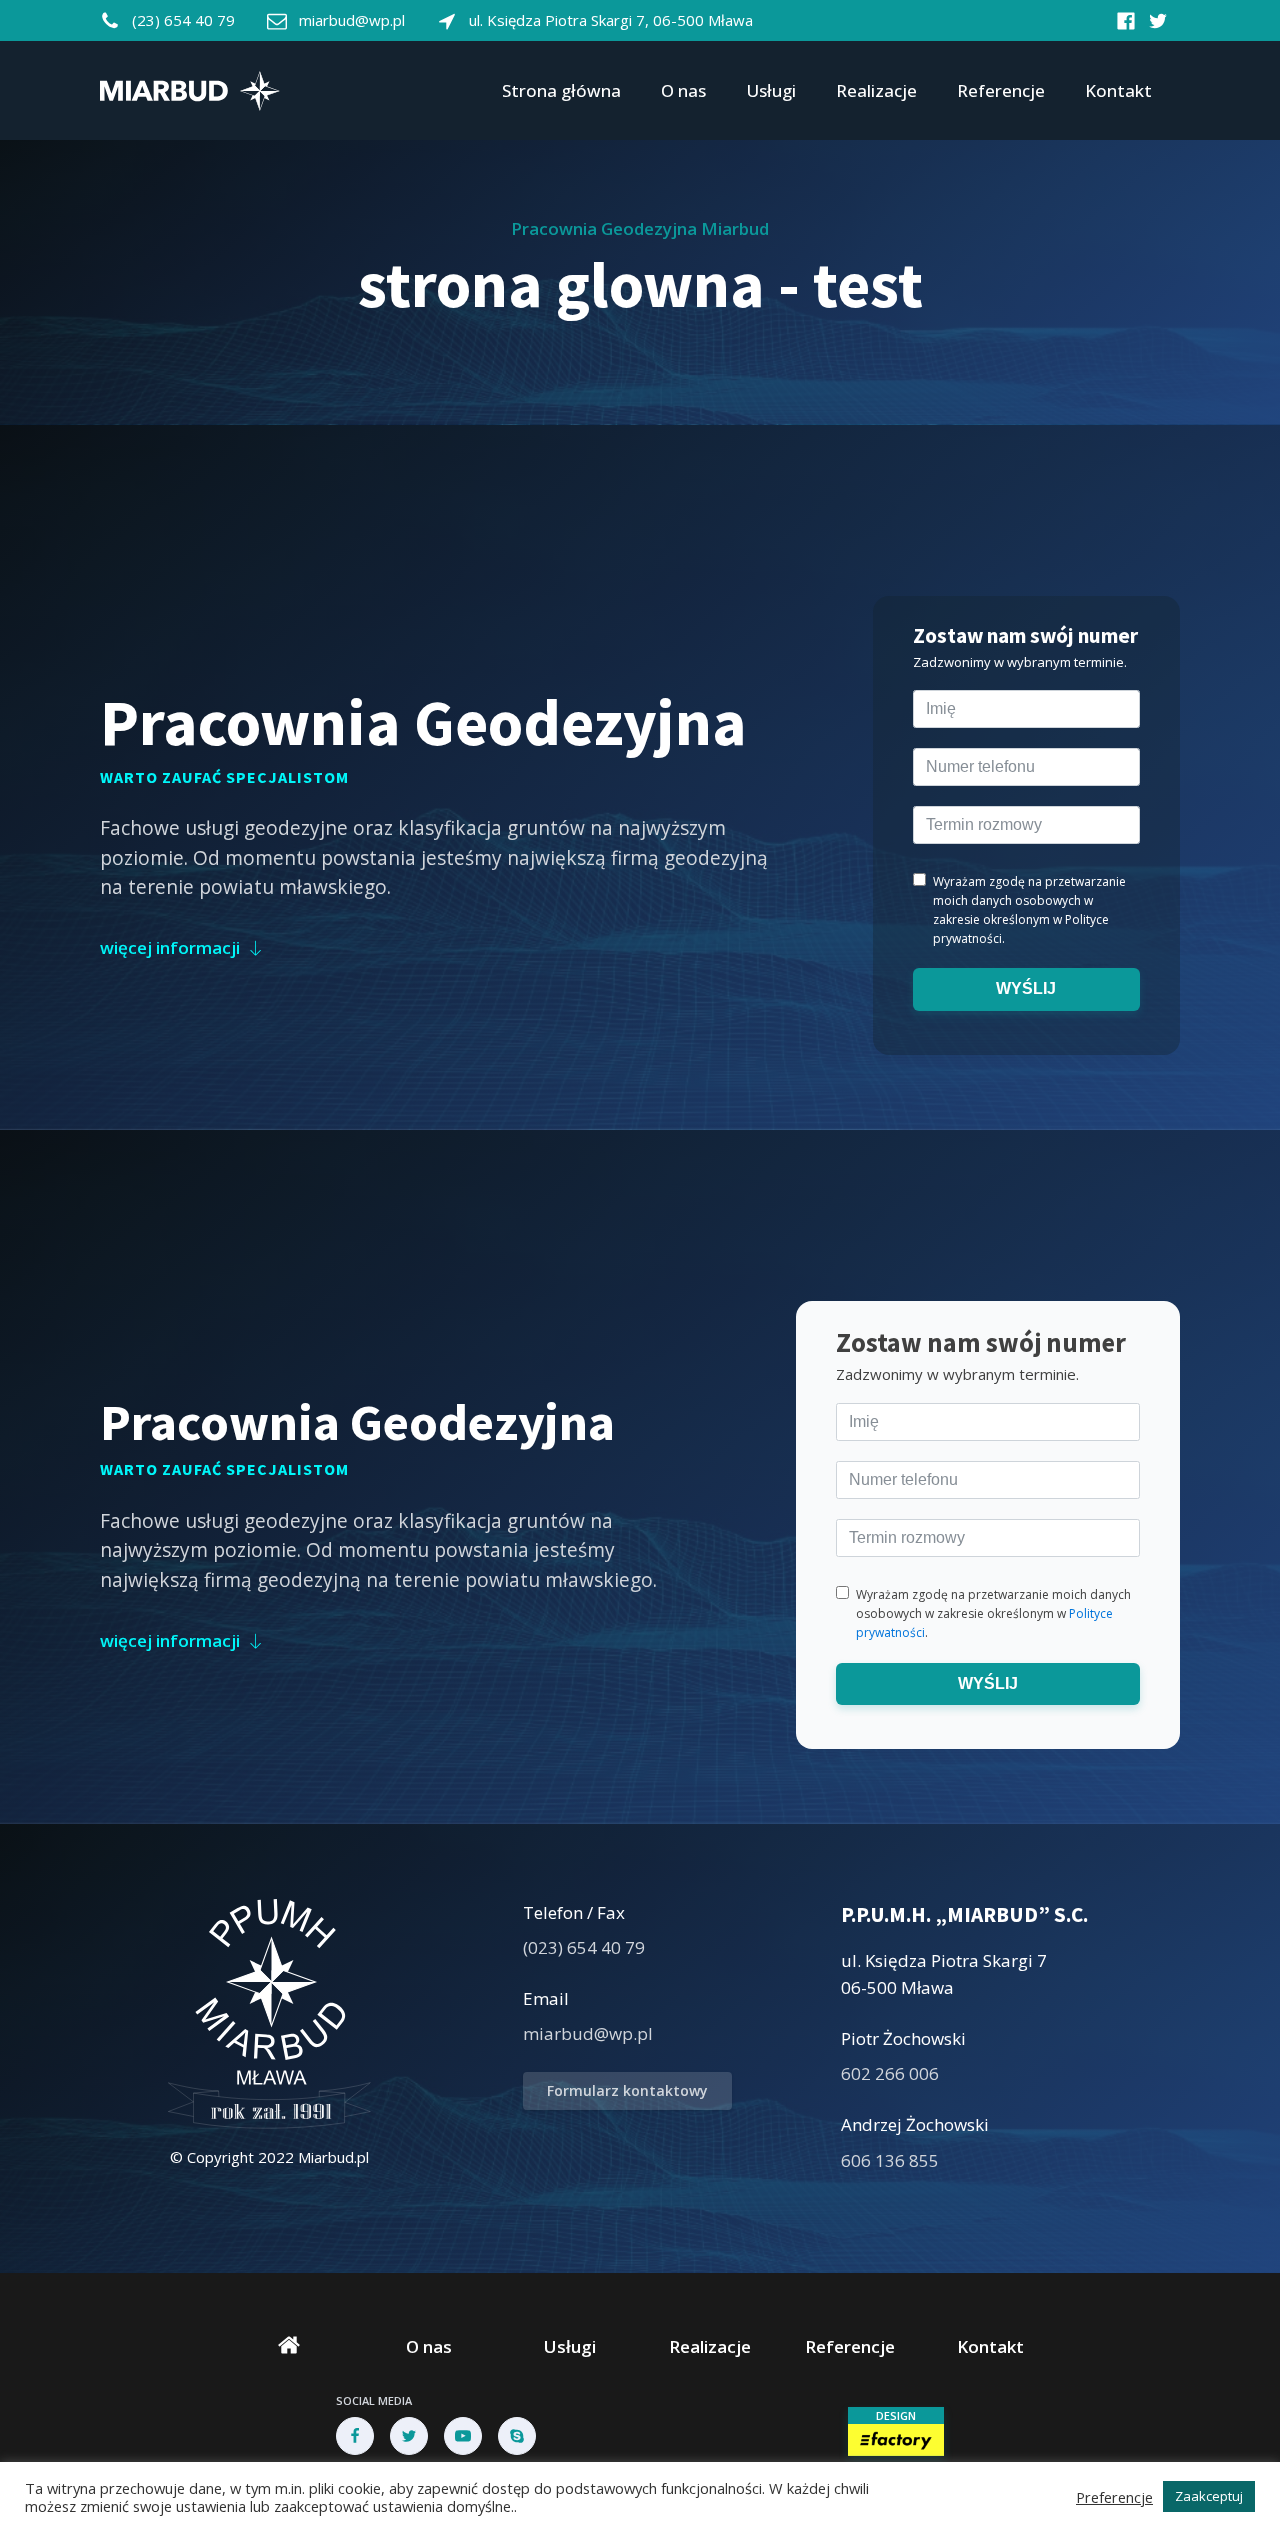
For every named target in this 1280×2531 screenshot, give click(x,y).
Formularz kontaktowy (627, 2090)
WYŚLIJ (1027, 988)
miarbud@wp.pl (352, 20)
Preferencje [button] (1114, 2497)
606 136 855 (890, 2160)
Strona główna (561, 90)
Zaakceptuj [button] (1209, 2496)
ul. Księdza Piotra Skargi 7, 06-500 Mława (611, 20)
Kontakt (1118, 90)
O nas (683, 90)
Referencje (1001, 90)
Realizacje (876, 90)
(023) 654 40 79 (584, 1947)
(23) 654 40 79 (183, 20)
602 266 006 (890, 2073)
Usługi (771, 90)
